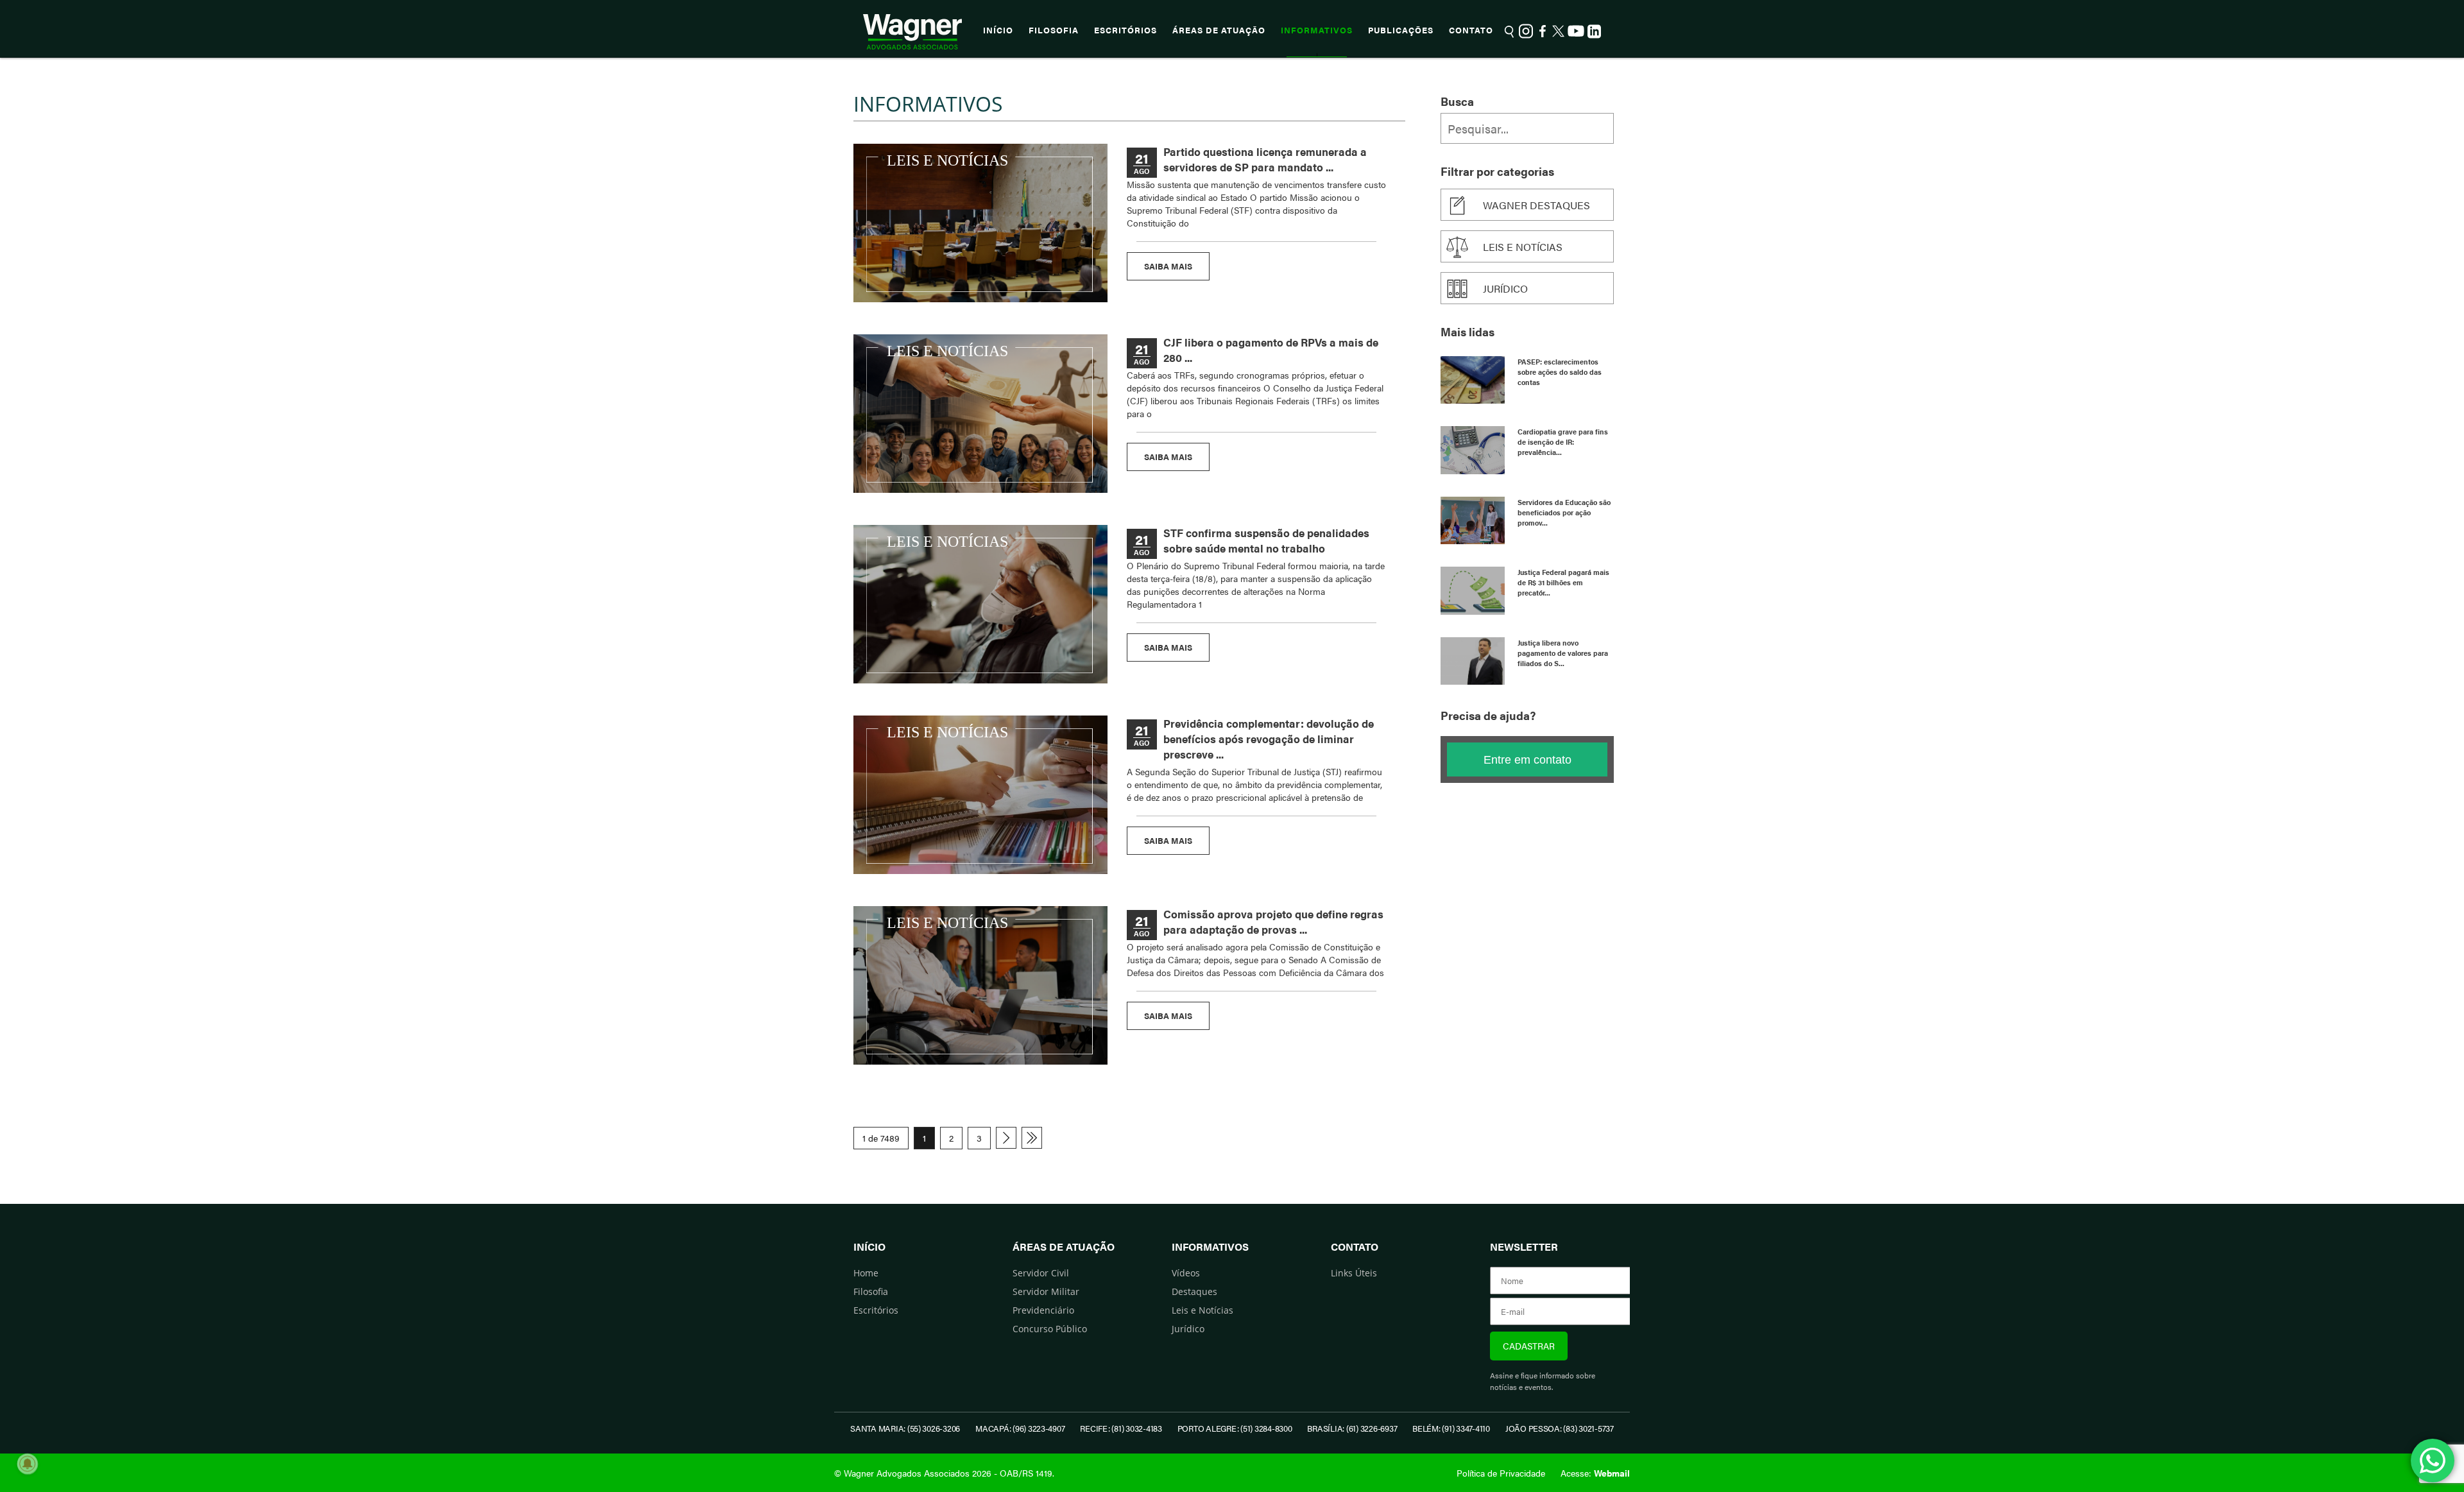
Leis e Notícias (1202, 1310)
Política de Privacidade (1501, 1473)
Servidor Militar (1046, 1291)
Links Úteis (1354, 1273)
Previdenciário (1043, 1310)
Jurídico (1505, 288)
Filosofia (1054, 30)
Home (866, 1273)
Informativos (1317, 30)
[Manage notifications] (28, 1464)
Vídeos (1186, 1273)
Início (998, 30)
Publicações (1401, 30)
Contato (1471, 30)
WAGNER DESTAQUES (1536, 205)
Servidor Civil (1041, 1273)
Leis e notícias (1523, 247)
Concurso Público (1050, 1329)
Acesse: (1595, 1473)
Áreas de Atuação (1219, 30)
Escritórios (1125, 30)
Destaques (1194, 1291)
